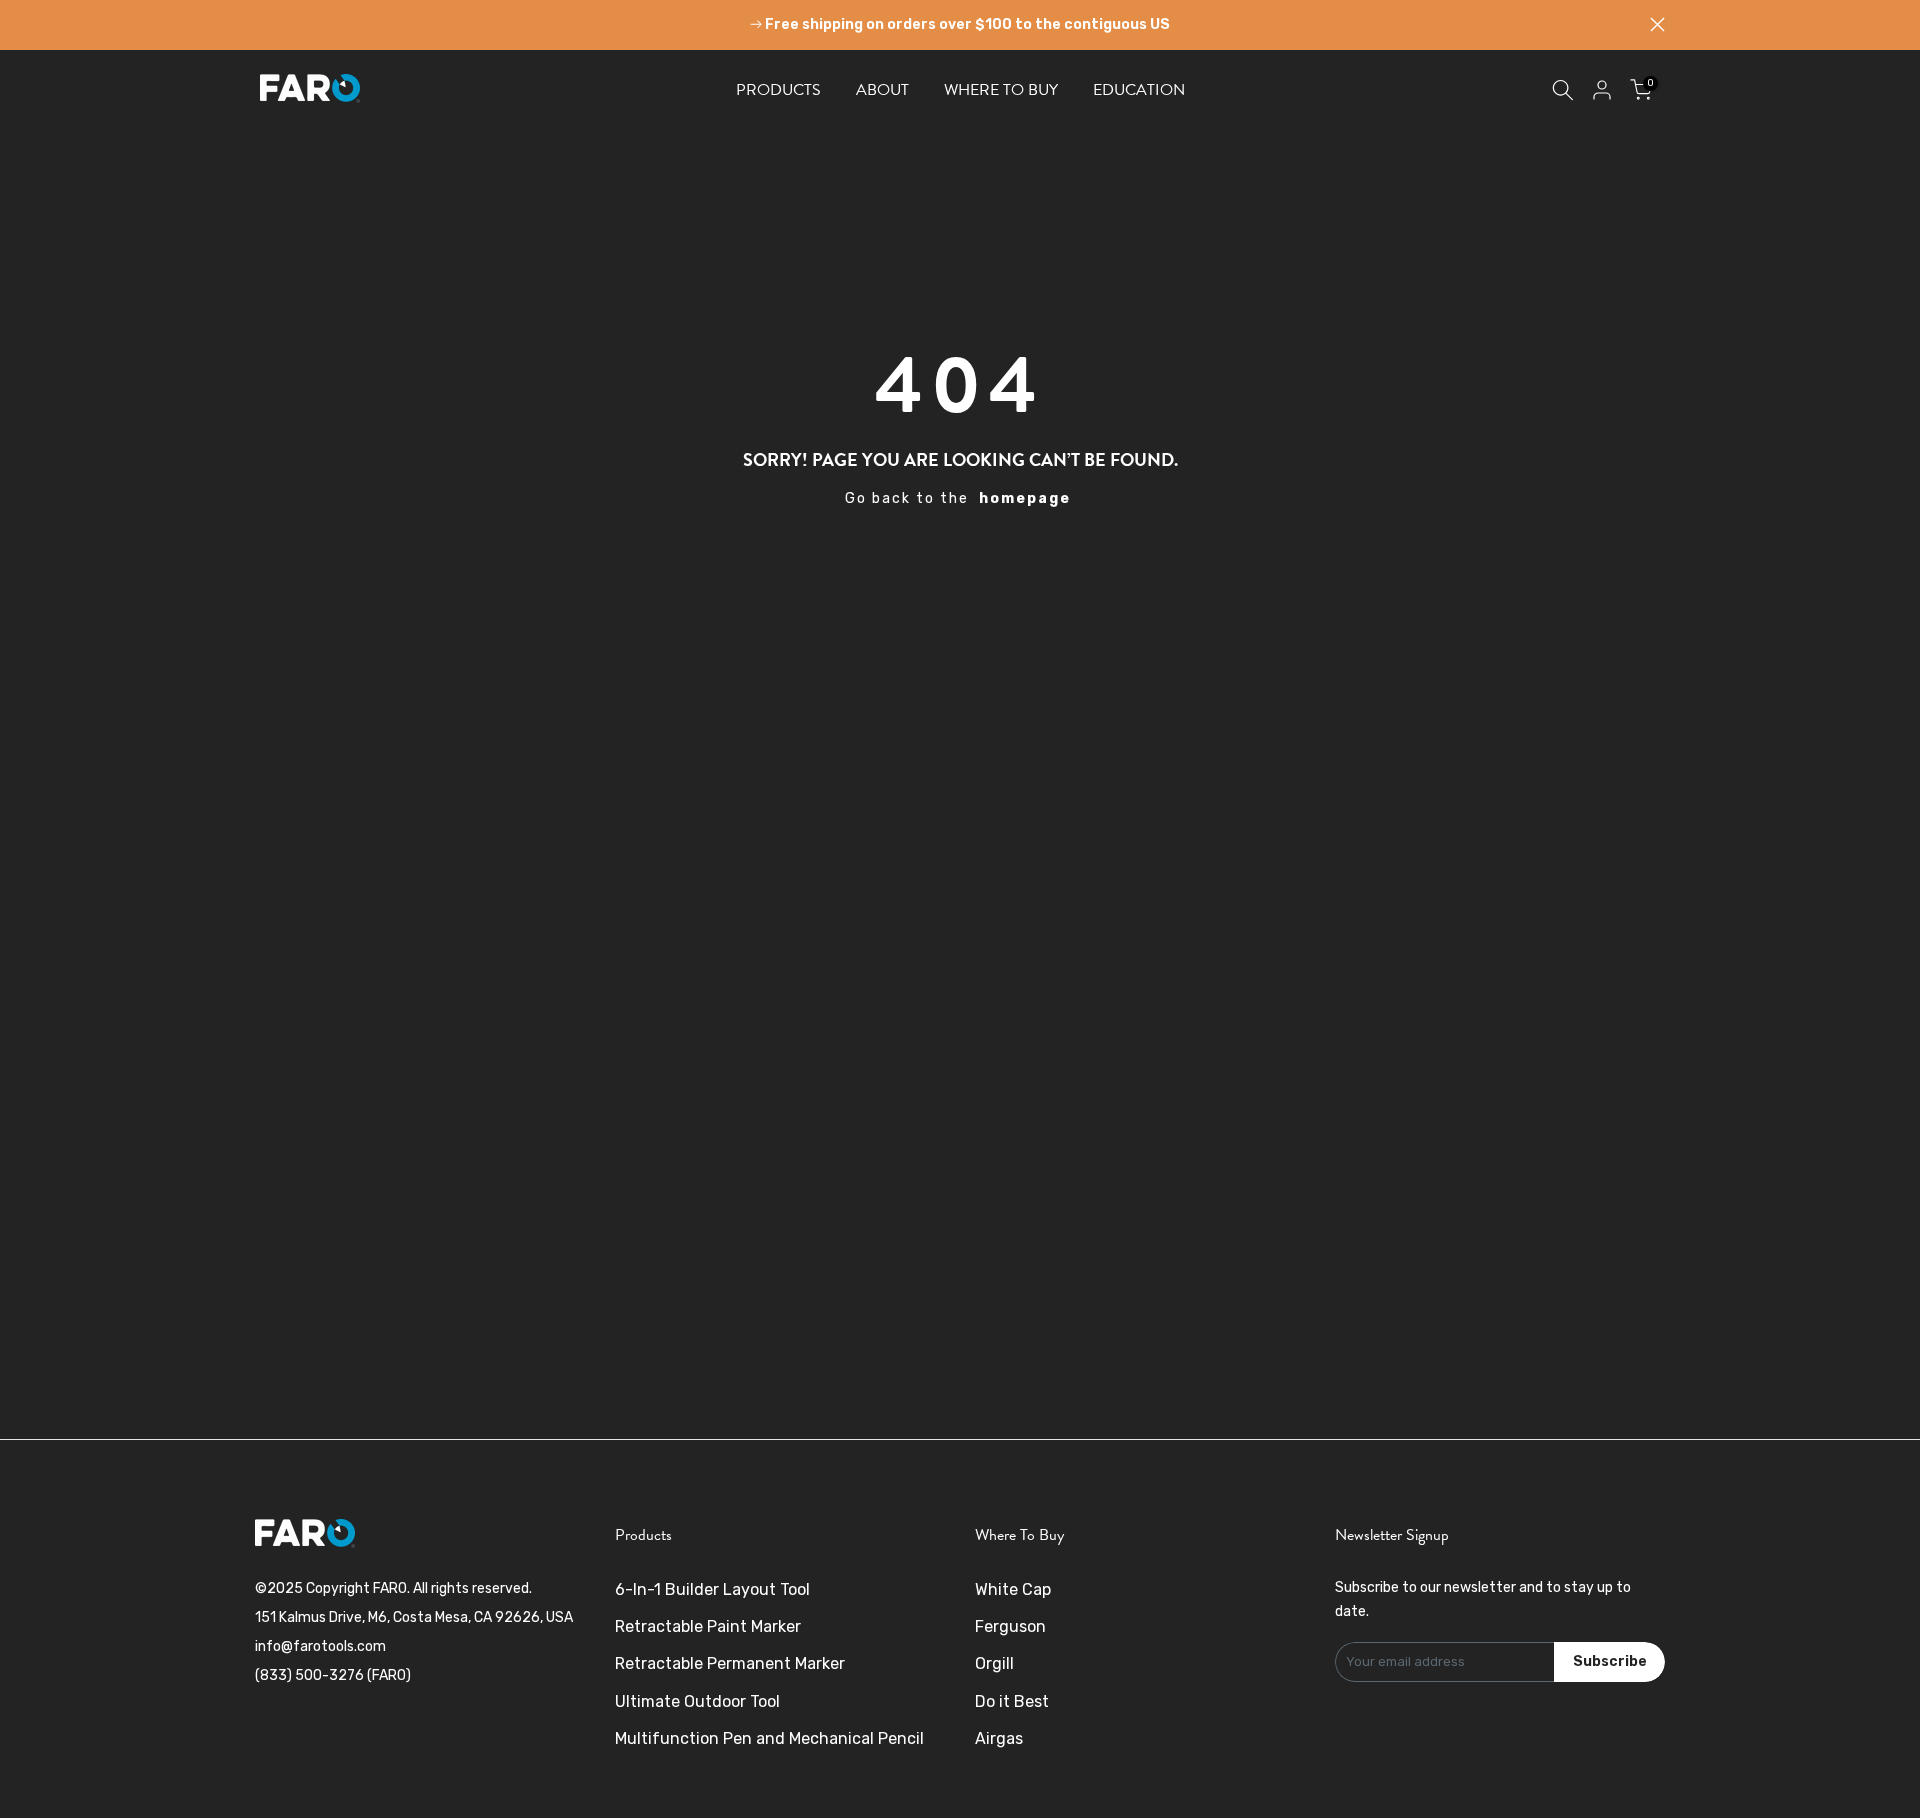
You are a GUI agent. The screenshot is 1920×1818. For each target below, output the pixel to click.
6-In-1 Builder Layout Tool (712, 1589)
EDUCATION (1139, 90)
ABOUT (882, 90)
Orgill (994, 1663)
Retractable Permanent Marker (730, 1663)
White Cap (1013, 1589)
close (262, 24)
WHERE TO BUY (1001, 90)
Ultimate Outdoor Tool (697, 1701)
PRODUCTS (778, 90)
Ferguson (1010, 1626)
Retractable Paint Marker (708, 1626)
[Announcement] (960, 25)
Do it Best (1012, 1701)
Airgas (999, 1738)
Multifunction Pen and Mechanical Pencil (769, 1738)
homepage (1025, 498)
